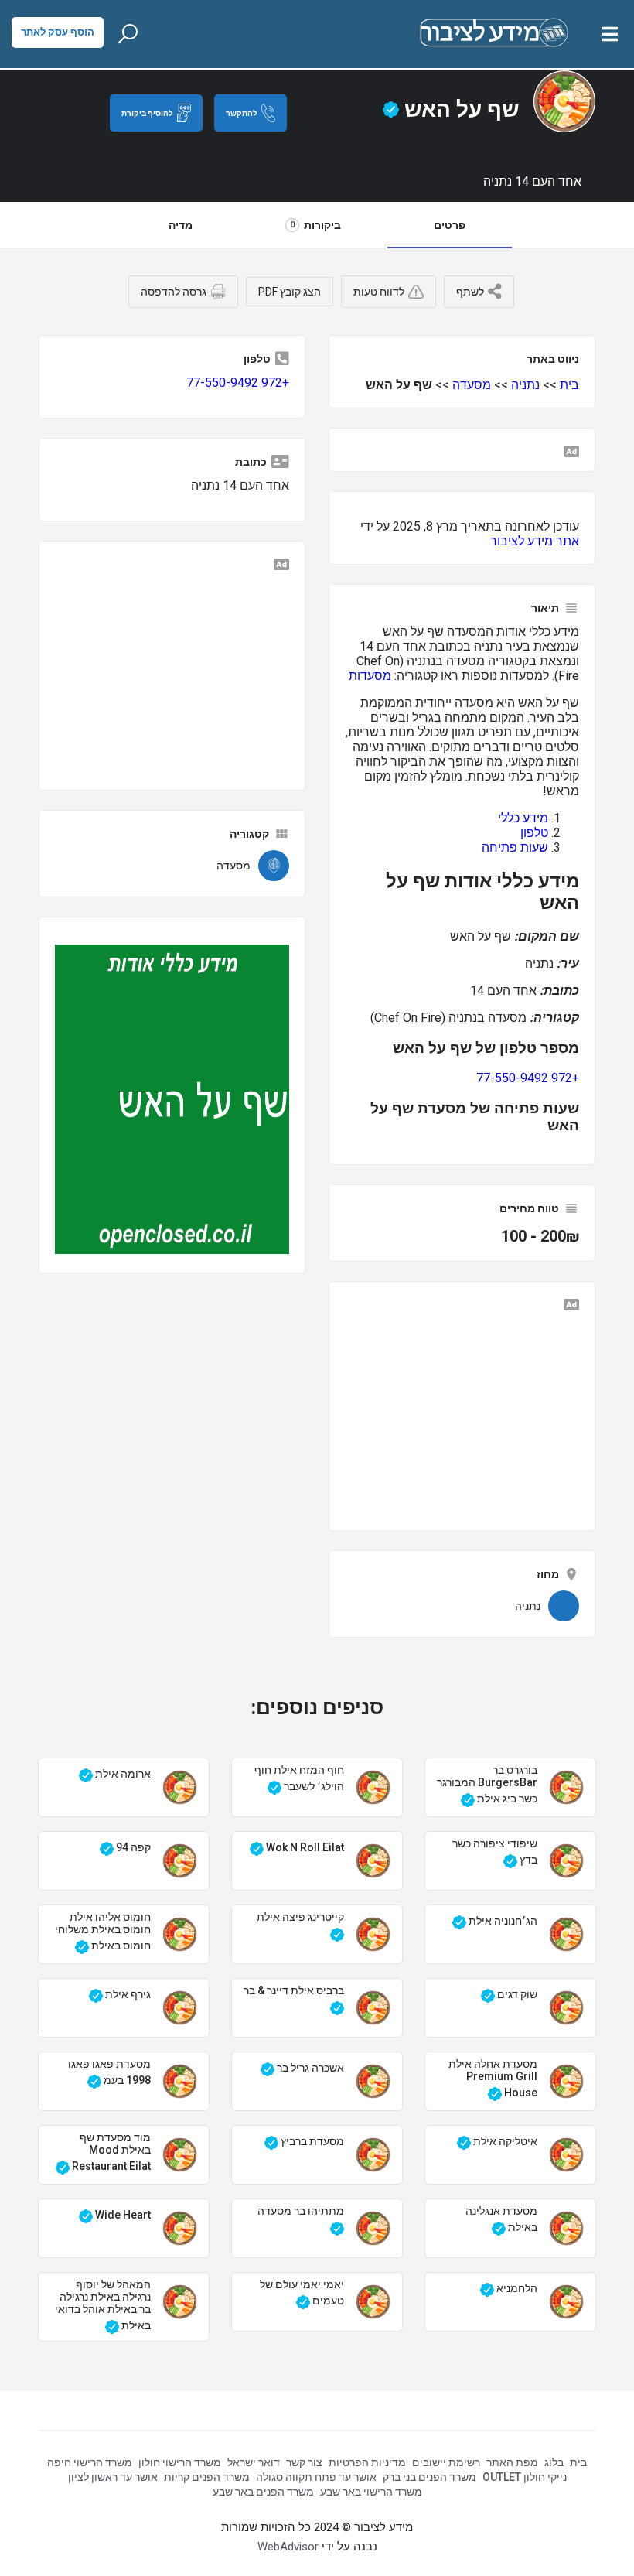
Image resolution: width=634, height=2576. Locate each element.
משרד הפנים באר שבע (263, 2492)
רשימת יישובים (446, 2462)
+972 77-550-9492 (528, 1078)
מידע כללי (523, 818)
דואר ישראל (254, 2462)
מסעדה (472, 385)
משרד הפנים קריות (207, 2477)
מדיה (181, 225)
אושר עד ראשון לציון (113, 2477)
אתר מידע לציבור (535, 541)
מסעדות (370, 676)
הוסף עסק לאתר (58, 32)
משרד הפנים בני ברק (429, 2477)
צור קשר (304, 2462)
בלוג (554, 2462)
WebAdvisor (288, 2547)
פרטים (450, 225)
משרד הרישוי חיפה (90, 2462)
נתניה (525, 385)
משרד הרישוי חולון (180, 2462)
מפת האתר (512, 2462)
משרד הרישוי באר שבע (371, 2492)
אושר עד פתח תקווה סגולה (316, 2477)
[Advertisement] (462, 1412)
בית (569, 385)
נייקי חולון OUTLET (525, 2477)
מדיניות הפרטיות (367, 2462)
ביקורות (315, 225)
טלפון (534, 833)
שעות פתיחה (515, 847)
